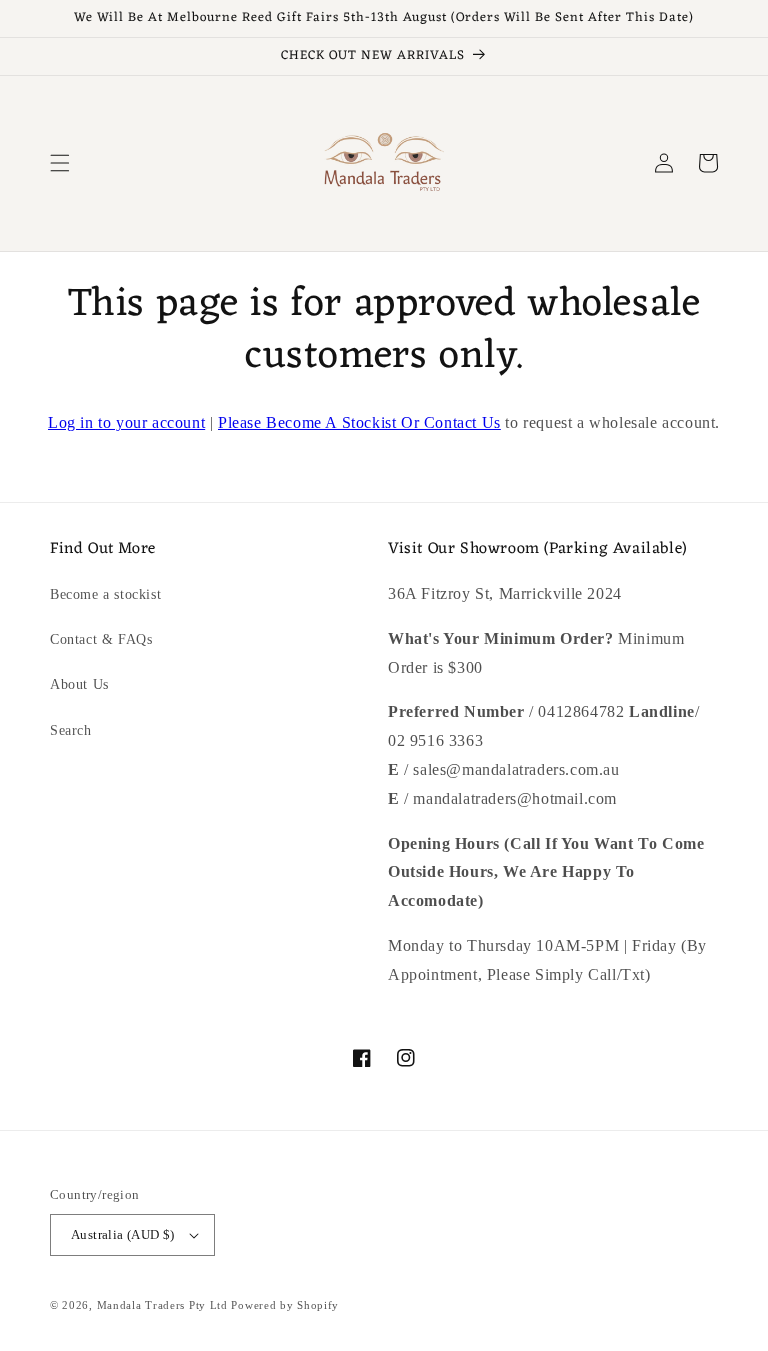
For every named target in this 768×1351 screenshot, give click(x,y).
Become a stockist (105, 594)
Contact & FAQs (101, 639)
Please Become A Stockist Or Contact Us (359, 422)
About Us (79, 684)
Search (71, 730)
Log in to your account (126, 422)
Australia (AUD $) (123, 1234)
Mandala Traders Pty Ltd (162, 1305)
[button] (60, 163)
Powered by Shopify (285, 1305)
